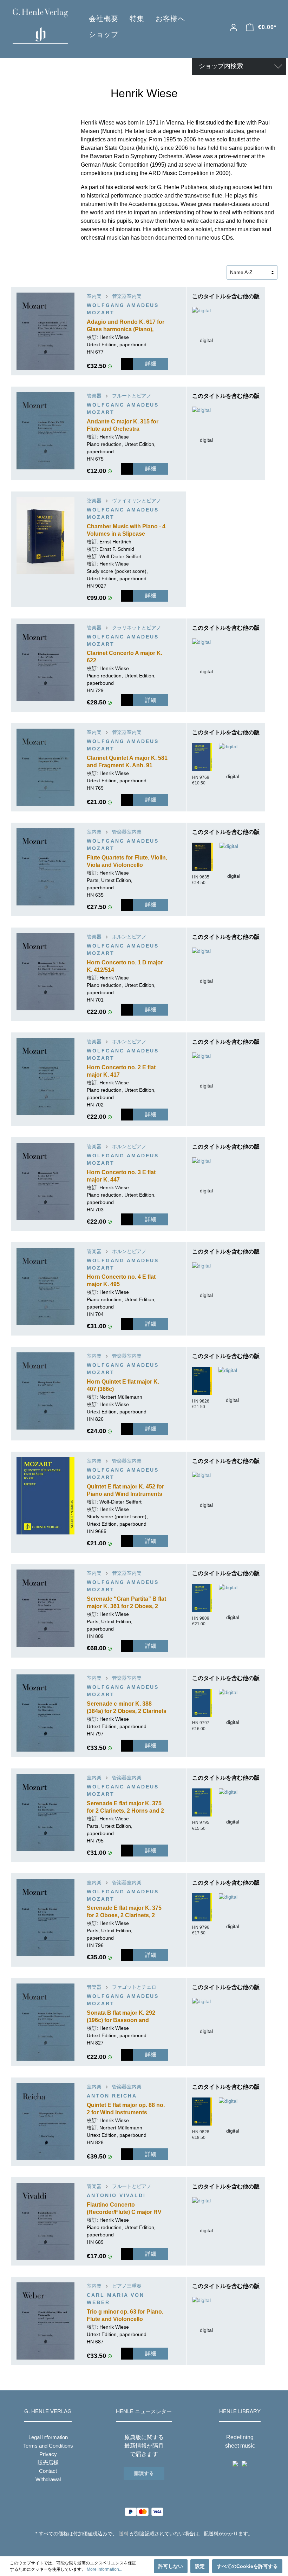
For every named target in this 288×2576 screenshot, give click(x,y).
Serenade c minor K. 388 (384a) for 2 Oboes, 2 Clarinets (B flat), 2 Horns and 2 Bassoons (127, 1708)
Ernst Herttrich (115, 542)
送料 (124, 2534)
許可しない (171, 2566)
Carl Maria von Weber (116, 2299)
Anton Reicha (112, 2096)
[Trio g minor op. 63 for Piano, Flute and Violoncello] (45, 2321)
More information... (104, 2569)
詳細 (151, 364)
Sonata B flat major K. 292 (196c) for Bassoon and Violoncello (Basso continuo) (125, 2017)
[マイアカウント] (234, 27)
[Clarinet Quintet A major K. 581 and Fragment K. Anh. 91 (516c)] (45, 767)
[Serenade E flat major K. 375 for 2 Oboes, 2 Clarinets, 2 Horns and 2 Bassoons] (45, 1918)
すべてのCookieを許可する (247, 2566)
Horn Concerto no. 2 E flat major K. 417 (121, 1071)
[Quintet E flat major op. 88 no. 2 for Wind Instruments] (45, 2122)
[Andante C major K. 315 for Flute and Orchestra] (45, 431)
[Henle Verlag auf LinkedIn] (149, 2547)
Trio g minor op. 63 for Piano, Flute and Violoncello (125, 2315)
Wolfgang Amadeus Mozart (123, 309)
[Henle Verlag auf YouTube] (139, 2547)
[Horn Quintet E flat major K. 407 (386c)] (45, 1391)
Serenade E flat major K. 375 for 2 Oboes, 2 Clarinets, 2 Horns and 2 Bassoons (124, 1912)
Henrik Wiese (114, 337)
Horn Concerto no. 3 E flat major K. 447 (121, 1176)
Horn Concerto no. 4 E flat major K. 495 (121, 1280)
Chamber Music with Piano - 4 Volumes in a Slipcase (126, 530)
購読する (144, 2473)
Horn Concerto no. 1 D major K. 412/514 (125, 966)
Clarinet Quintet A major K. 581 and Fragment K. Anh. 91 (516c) (127, 762)
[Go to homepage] (40, 26)
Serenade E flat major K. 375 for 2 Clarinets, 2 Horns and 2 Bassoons (125, 1808)
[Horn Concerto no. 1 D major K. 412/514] (45, 972)
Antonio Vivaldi (116, 2195)
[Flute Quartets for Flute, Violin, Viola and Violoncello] (45, 867)
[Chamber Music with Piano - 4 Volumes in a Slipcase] (45, 536)
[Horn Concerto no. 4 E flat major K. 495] (45, 1286)
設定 (200, 2566)
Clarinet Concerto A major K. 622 (125, 657)
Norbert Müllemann (121, 1397)
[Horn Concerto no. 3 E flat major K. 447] (45, 1182)
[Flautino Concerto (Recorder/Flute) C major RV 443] (45, 2221)
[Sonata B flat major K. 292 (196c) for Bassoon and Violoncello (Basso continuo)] (45, 2022)
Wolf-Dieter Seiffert (120, 556)
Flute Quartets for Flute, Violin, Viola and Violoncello (127, 861)
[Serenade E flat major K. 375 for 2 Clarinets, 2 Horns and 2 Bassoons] (45, 1813)
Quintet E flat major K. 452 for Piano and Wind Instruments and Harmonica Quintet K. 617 (126, 1491)
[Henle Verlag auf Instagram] (144, 2547)
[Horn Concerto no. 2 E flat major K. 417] (45, 1077)
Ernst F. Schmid (117, 549)
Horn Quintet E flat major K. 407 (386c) (123, 1385)
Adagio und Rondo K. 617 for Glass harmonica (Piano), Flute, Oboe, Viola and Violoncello (126, 326)
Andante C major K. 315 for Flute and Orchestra (123, 425)
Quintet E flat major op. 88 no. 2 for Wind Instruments (126, 2109)
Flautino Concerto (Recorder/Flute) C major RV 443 (124, 2209)
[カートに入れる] (127, 364)
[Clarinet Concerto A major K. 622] (45, 663)
